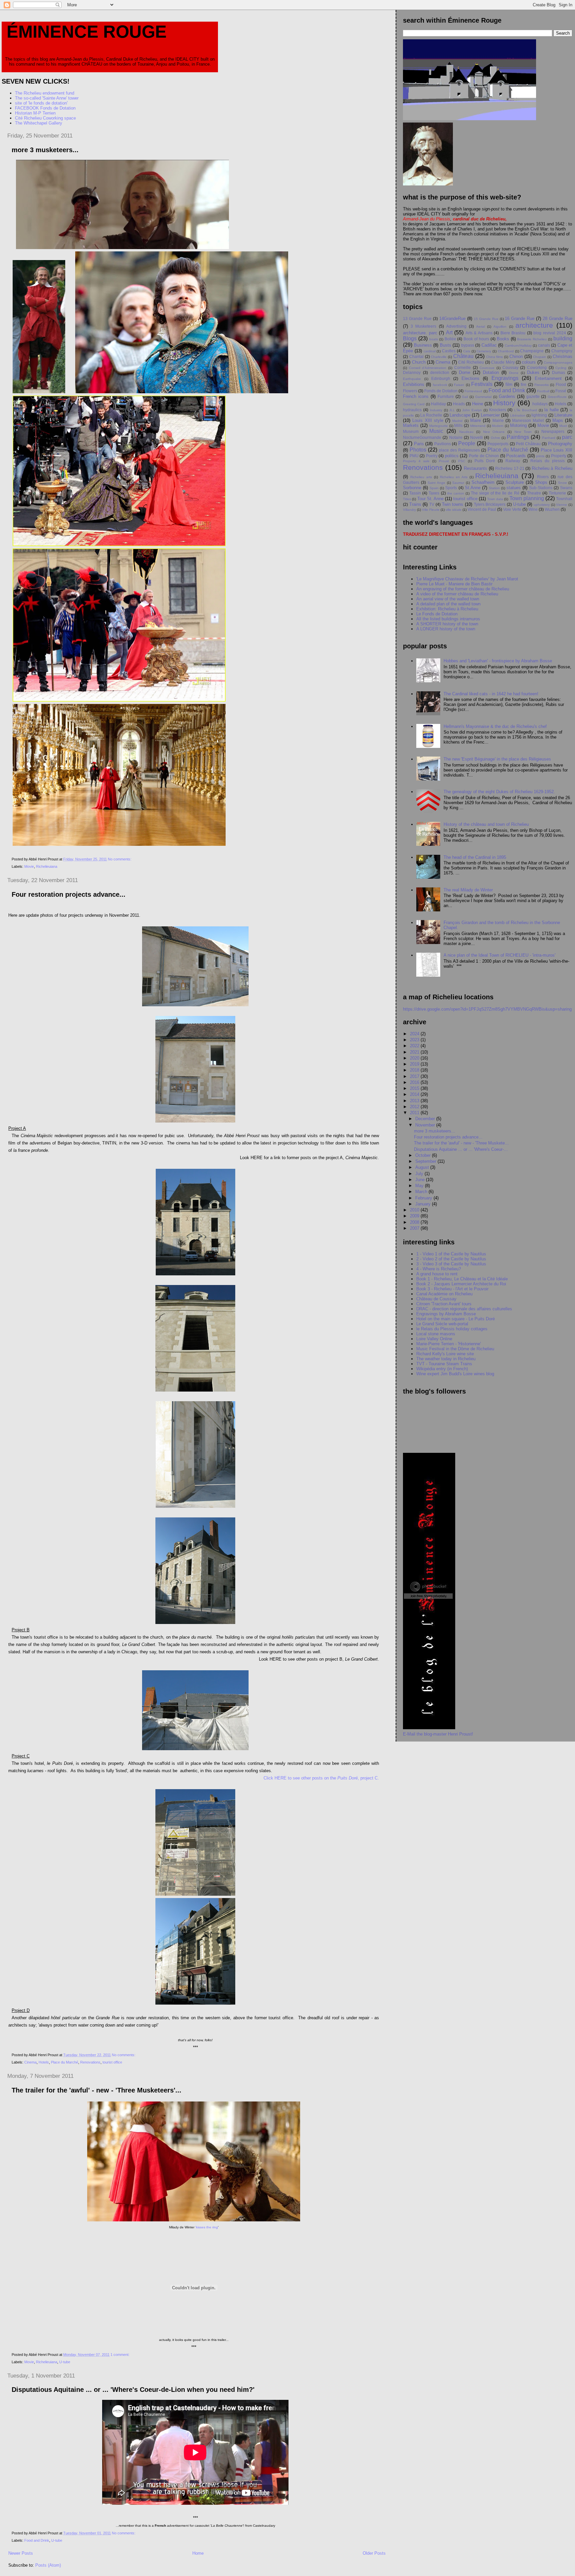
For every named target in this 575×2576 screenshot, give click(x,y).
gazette (533, 396)
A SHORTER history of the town (447, 624)
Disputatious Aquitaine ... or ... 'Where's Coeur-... (461, 1149)
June (421, 1180)
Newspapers (553, 431)
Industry (436, 410)
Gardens (507, 396)
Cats (467, 351)
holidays (540, 404)
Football (543, 391)
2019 (415, 1064)
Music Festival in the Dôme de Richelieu (455, 1349)
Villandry (409, 510)
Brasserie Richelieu (532, 339)
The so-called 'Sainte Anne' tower (47, 98)
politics (452, 456)
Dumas (559, 372)
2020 (415, 1058)
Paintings (518, 437)
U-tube (65, 2362)
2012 (415, 1107)
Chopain (540, 357)
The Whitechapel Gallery (39, 123)
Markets (411, 425)
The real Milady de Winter (468, 890)
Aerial (480, 326)
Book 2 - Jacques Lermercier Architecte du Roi (461, 1284)
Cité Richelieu (471, 362)
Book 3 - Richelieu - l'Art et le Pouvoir (452, 1289)
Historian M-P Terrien (35, 113)
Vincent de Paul (482, 509)
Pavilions (443, 444)
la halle (552, 410)
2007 (415, 1228)
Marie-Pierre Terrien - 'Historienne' (449, 1344)
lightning (539, 415)
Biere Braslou (513, 333)
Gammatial (483, 397)
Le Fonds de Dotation (437, 614)
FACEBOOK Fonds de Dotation (45, 108)
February (424, 1198)
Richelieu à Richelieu (552, 468)
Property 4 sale (416, 461)
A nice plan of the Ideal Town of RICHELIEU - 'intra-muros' (499, 955)
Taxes (434, 493)
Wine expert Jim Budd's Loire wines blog (455, 1374)
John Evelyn (472, 410)
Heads (459, 404)
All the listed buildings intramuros (448, 619)
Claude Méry (503, 362)
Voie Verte (512, 509)
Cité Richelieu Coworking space (45, 118)
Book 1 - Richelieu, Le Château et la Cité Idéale (462, 1279)
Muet (563, 426)
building (563, 338)
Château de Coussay (436, 1299)
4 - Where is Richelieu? (439, 1269)
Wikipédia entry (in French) (442, 1369)
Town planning (527, 498)
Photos (418, 450)
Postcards (516, 456)
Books (503, 339)
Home (198, 2553)
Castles (449, 351)
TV (432, 504)
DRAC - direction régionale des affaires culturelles (464, 1309)
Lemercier (490, 415)
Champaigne (532, 351)
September (426, 1161)
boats (434, 339)
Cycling (561, 368)
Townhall (564, 499)
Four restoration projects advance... (69, 894)
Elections (471, 378)
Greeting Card (414, 404)
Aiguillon (500, 326)
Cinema (30, 2062)
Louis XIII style (428, 420)
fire (524, 384)
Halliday (438, 404)
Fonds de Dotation (441, 391)
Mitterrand (478, 426)
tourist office (112, 2062)
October (424, 1155)
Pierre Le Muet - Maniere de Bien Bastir (454, 584)
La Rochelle (431, 415)
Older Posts (374, 2553)
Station (494, 488)
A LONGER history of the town (446, 629)
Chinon (516, 356)
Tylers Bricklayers (490, 504)
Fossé (561, 391)
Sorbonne (412, 488)
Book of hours (476, 339)
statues (514, 488)
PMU (414, 456)
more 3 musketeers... (45, 150)
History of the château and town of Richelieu (486, 824)
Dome (465, 372)
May (420, 1186)
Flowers (410, 391)
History (504, 403)
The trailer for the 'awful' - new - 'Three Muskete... (461, 1143)
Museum (411, 431)
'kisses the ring (207, 2227)
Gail (465, 397)
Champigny (562, 351)
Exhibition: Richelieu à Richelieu (447, 609)
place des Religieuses (459, 450)
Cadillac (489, 345)
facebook (440, 385)
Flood (561, 384)
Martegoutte (439, 426)
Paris (419, 444)
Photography (560, 444)
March (422, 1192)
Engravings (505, 378)
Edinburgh (441, 378)
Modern (498, 426)
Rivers (543, 477)
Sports (451, 488)
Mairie (498, 420)
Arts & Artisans (479, 333)
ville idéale (454, 510)
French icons (416, 396)
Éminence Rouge (87, 32)
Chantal (416, 356)
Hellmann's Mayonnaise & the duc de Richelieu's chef (495, 726)
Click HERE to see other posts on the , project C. (321, 1778)
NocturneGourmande (422, 437)
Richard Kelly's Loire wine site (445, 1354)
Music (436, 431)
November (426, 1125)
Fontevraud (473, 391)
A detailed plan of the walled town (448, 604)
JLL (452, 410)
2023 (415, 1040)
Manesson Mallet (528, 420)
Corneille (463, 367)
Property (559, 456)
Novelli (477, 437)
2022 (415, 1046)
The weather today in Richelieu (446, 1359)
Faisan (459, 385)
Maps (558, 420)
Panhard (549, 438)
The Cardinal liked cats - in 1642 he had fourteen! (491, 694)
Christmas (563, 356)
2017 (415, 1076)
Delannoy (412, 372)
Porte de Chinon (484, 456)
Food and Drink (37, 2540)
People (467, 443)
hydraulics (412, 410)
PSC (462, 461)
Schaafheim (483, 482)
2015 (415, 1088)
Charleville (439, 357)
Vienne (562, 505)
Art (449, 332)
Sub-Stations (541, 488)
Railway (513, 461)
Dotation (491, 372)
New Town (523, 432)
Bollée (450, 339)
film (509, 384)
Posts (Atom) (48, 2565)
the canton (456, 493)
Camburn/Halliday (518, 345)
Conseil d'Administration (428, 368)
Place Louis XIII (557, 450)
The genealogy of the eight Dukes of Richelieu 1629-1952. (499, 792)
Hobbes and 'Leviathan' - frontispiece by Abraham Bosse (498, 661)
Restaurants (476, 468)
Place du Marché (65, 2062)
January (424, 1204)
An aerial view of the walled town (448, 599)
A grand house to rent (437, 1274)
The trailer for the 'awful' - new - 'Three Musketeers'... (96, 2090)
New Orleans (494, 432)
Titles (407, 499)
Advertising (456, 326)
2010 (415, 1210)
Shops (541, 482)
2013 (415, 1101)
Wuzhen (552, 509)
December (426, 1119)
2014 (415, 1094)
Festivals (482, 384)
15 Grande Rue (486, 319)
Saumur (458, 483)
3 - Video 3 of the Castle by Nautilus (451, 1264)
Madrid (457, 421)
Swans (566, 488)
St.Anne (473, 488)
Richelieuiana (47, 866)
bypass (468, 345)
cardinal (430, 351)
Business (423, 345)
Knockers (498, 410)
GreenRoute (557, 397)
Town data (495, 499)
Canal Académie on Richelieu (444, 1294)
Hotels (44, 2062)
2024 (415, 1034)
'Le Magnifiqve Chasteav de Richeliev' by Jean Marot (467, 579)
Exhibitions (414, 384)
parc (567, 437)
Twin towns (453, 504)
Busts (446, 345)
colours (529, 362)
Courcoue (487, 368)
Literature (563, 415)
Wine (533, 509)
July (420, 1174)
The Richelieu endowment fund (45, 93)
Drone (514, 373)
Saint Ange (436, 483)
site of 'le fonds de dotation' (41, 103)
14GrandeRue (452, 319)
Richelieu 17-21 (510, 468)
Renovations (90, 2062)
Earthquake (412, 379)
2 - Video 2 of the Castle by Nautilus (451, 1259)
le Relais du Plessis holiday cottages (452, 1329)
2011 (415, 1113)
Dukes (533, 372)
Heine (478, 404)
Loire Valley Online (434, 1339)
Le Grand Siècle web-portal (442, 1324)
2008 (415, 1222)
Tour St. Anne (430, 499)
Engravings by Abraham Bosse (446, 1314)
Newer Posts (21, 2553)
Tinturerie (557, 493)
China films (495, 357)
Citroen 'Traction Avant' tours (444, 1304)
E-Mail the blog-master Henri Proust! (438, 1734)
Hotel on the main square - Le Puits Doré (456, 1319)
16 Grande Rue (520, 319)
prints (540, 456)
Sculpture (515, 482)
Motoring (518, 425)
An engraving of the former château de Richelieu (463, 589)
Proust (444, 461)
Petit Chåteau (528, 444)
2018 (415, 1070)
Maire (476, 420)
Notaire (456, 437)
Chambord (506, 351)
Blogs (410, 338)
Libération (518, 415)
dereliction (440, 372)
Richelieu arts (421, 477)
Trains (415, 504)
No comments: (120, 859)
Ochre (495, 438)
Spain (434, 488)
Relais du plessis (548, 461)
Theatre (534, 493)
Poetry (432, 456)
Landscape (460, 415)
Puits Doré (485, 461)
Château (463, 356)
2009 (415, 1216)
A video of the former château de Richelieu (457, 594)
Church (419, 362)
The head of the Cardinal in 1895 (475, 857)
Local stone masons (436, 1334)
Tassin (415, 493)
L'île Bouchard (526, 410)
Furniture (446, 396)
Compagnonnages (558, 362)
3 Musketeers (423, 326)
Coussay (510, 367)
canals (544, 345)
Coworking (537, 367)
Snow (562, 483)
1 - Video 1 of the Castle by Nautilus (451, 1254)
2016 (415, 1082)
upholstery (542, 505)
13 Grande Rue (417, 319)
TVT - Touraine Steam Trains (444, 1364)
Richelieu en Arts (454, 477)
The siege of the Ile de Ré (495, 493)
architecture (534, 325)
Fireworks (542, 385)
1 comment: (120, 2355)
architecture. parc (420, 333)
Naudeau (466, 432)
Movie (29, 866)
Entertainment (548, 378)
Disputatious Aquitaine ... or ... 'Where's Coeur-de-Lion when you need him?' (133, 2390)
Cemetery (484, 351)
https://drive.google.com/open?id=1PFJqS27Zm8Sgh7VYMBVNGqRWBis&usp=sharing (487, 1009)
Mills (458, 425)
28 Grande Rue (558, 319)
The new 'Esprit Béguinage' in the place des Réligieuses (497, 759)
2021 (415, 1052)
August (423, 1167)
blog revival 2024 (550, 333)
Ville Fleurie (431, 510)
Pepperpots (498, 444)
